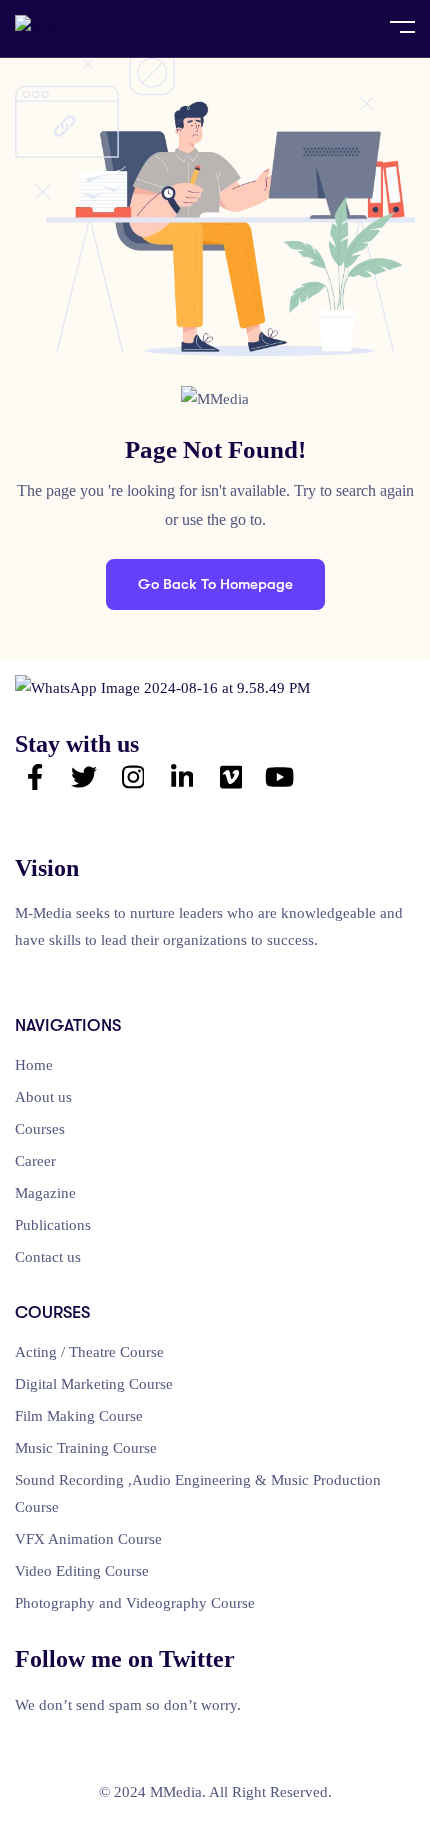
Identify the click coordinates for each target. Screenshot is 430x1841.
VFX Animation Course (88, 1539)
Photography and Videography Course (135, 1603)
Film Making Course (79, 1416)
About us (43, 1097)
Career (35, 1161)
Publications (53, 1225)
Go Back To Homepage (215, 584)
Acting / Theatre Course (89, 1352)
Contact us (48, 1257)
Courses (40, 1129)
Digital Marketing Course (94, 1384)
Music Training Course (86, 1448)
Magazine (45, 1193)
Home (34, 1065)
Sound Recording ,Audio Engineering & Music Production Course (198, 1493)
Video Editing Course (82, 1571)
